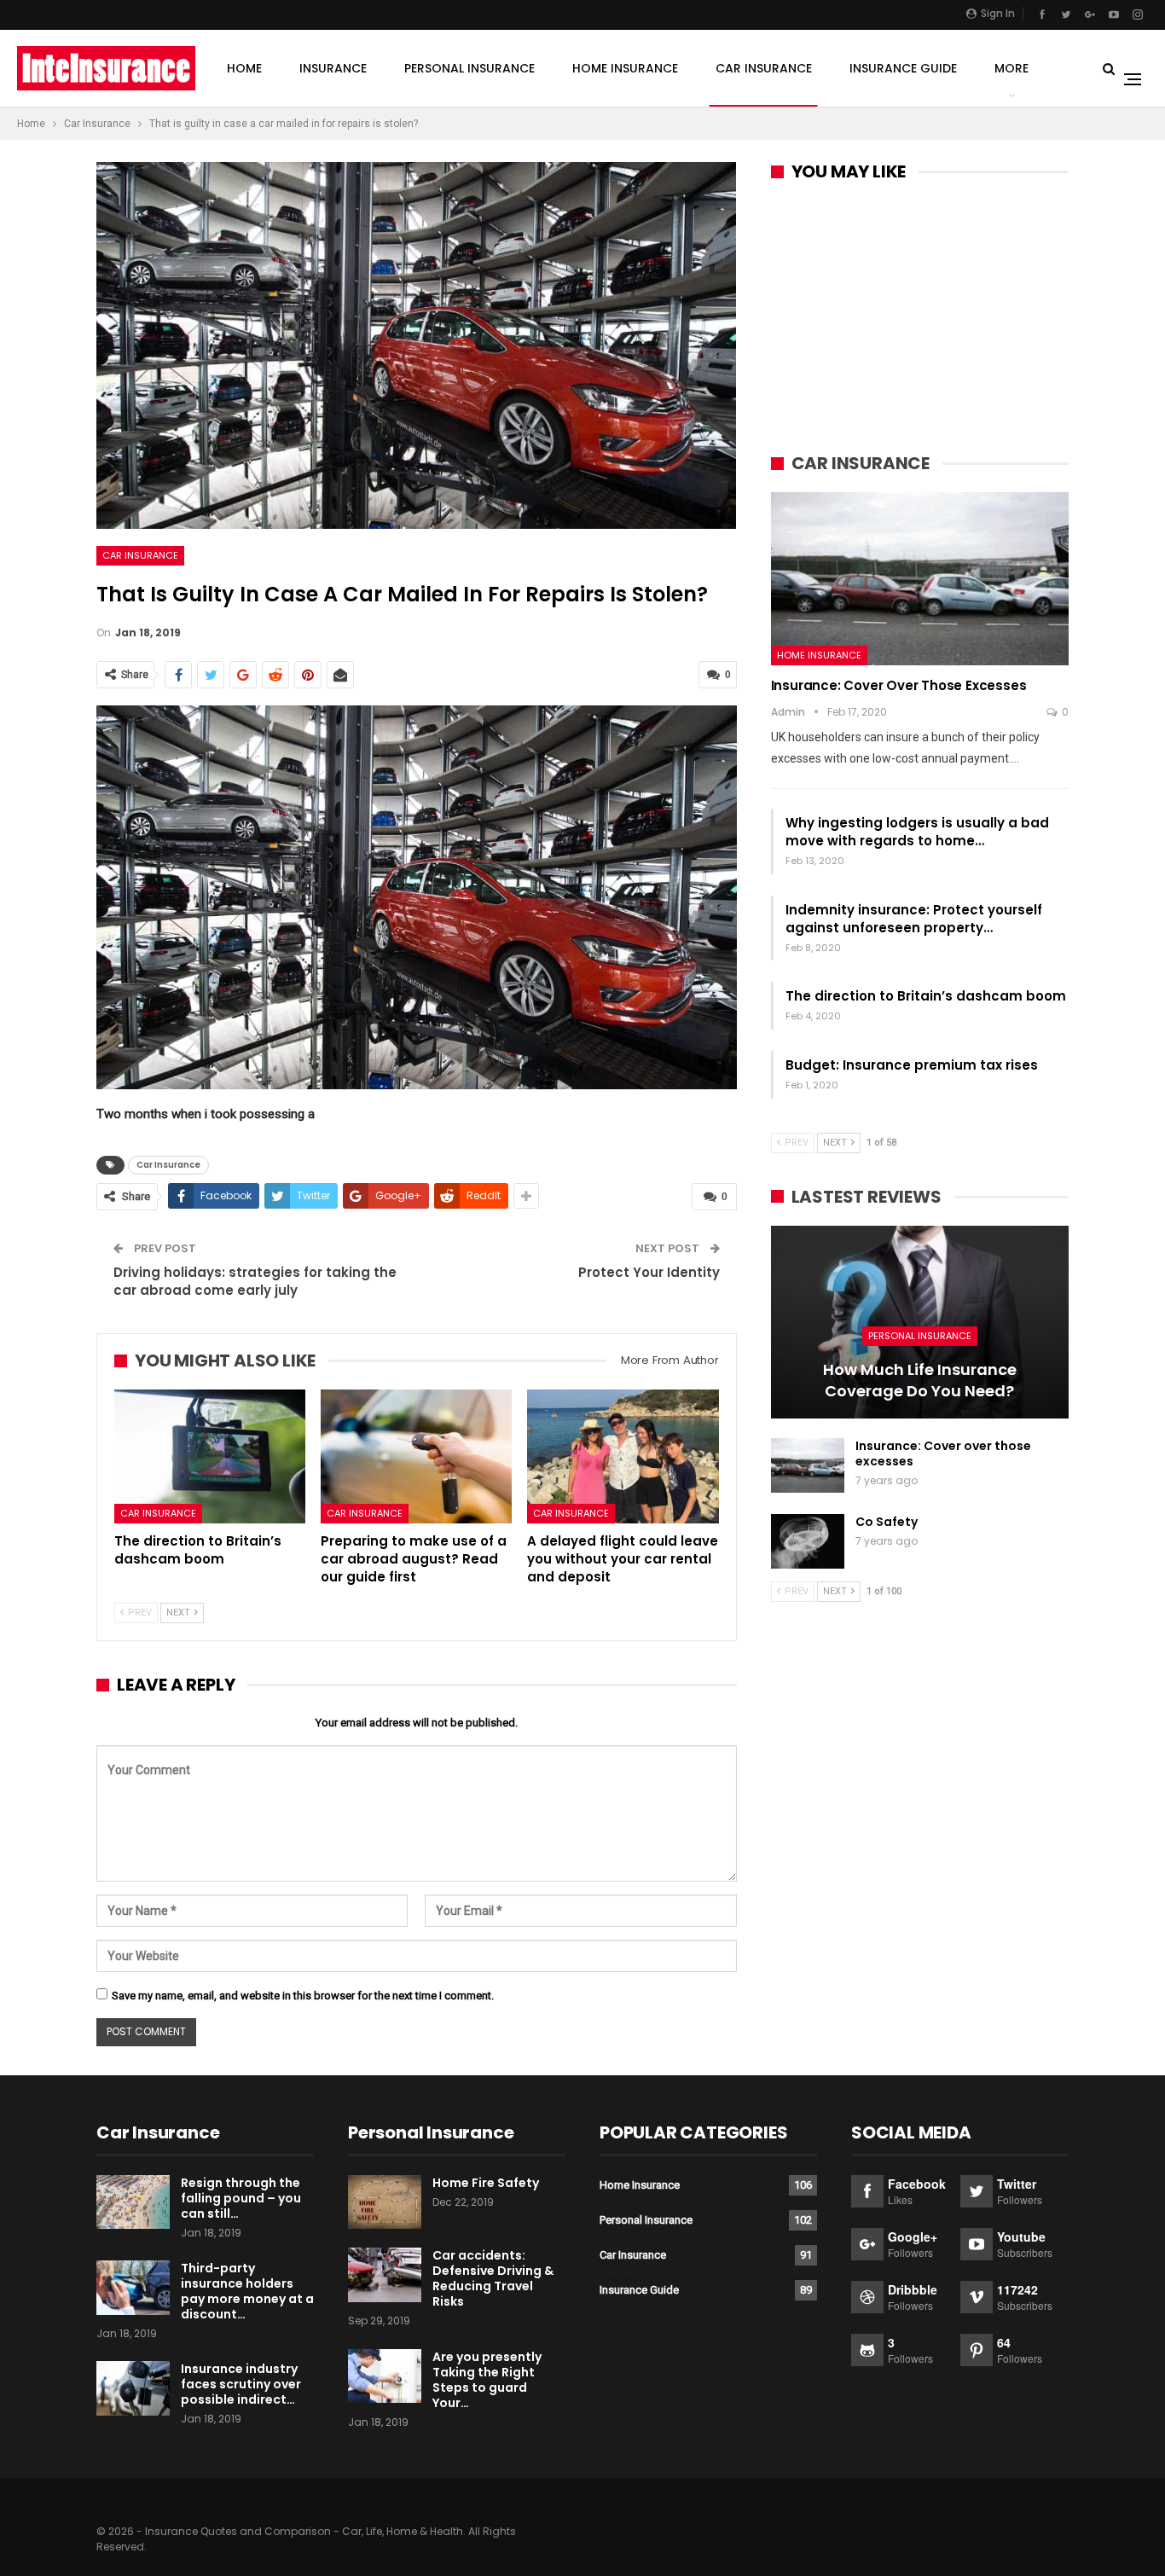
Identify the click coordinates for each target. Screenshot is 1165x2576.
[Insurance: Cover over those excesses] (920, 578)
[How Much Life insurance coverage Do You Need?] (920, 1323)
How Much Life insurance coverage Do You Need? (920, 1380)
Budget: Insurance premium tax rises (912, 1065)
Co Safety (887, 1522)
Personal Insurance (469, 68)
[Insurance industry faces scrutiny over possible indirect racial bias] (133, 2388)
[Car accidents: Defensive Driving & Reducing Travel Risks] (385, 2275)
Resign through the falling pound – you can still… (241, 2198)
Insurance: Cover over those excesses (899, 685)
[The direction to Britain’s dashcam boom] (210, 1456)
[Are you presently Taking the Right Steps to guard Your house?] (385, 2376)
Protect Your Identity (649, 1272)
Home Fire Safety (486, 2183)
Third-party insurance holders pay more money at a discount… (247, 2291)
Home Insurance (625, 68)
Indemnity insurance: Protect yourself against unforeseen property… (914, 919)
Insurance (333, 68)
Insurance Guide (903, 68)
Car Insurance (764, 68)
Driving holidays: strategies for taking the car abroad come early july (255, 1281)
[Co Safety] (808, 1541)
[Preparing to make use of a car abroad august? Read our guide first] (416, 1456)
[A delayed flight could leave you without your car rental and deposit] (623, 1456)
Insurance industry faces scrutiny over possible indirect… (241, 2384)
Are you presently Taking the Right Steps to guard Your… (487, 2380)
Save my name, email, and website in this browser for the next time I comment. (303, 1996)
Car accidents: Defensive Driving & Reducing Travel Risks (493, 2278)
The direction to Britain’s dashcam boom (926, 996)
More (1011, 68)
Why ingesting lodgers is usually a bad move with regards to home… (917, 832)
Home (244, 68)
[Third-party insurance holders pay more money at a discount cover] (133, 2288)
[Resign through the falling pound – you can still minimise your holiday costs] (133, 2202)
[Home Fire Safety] (385, 2202)
